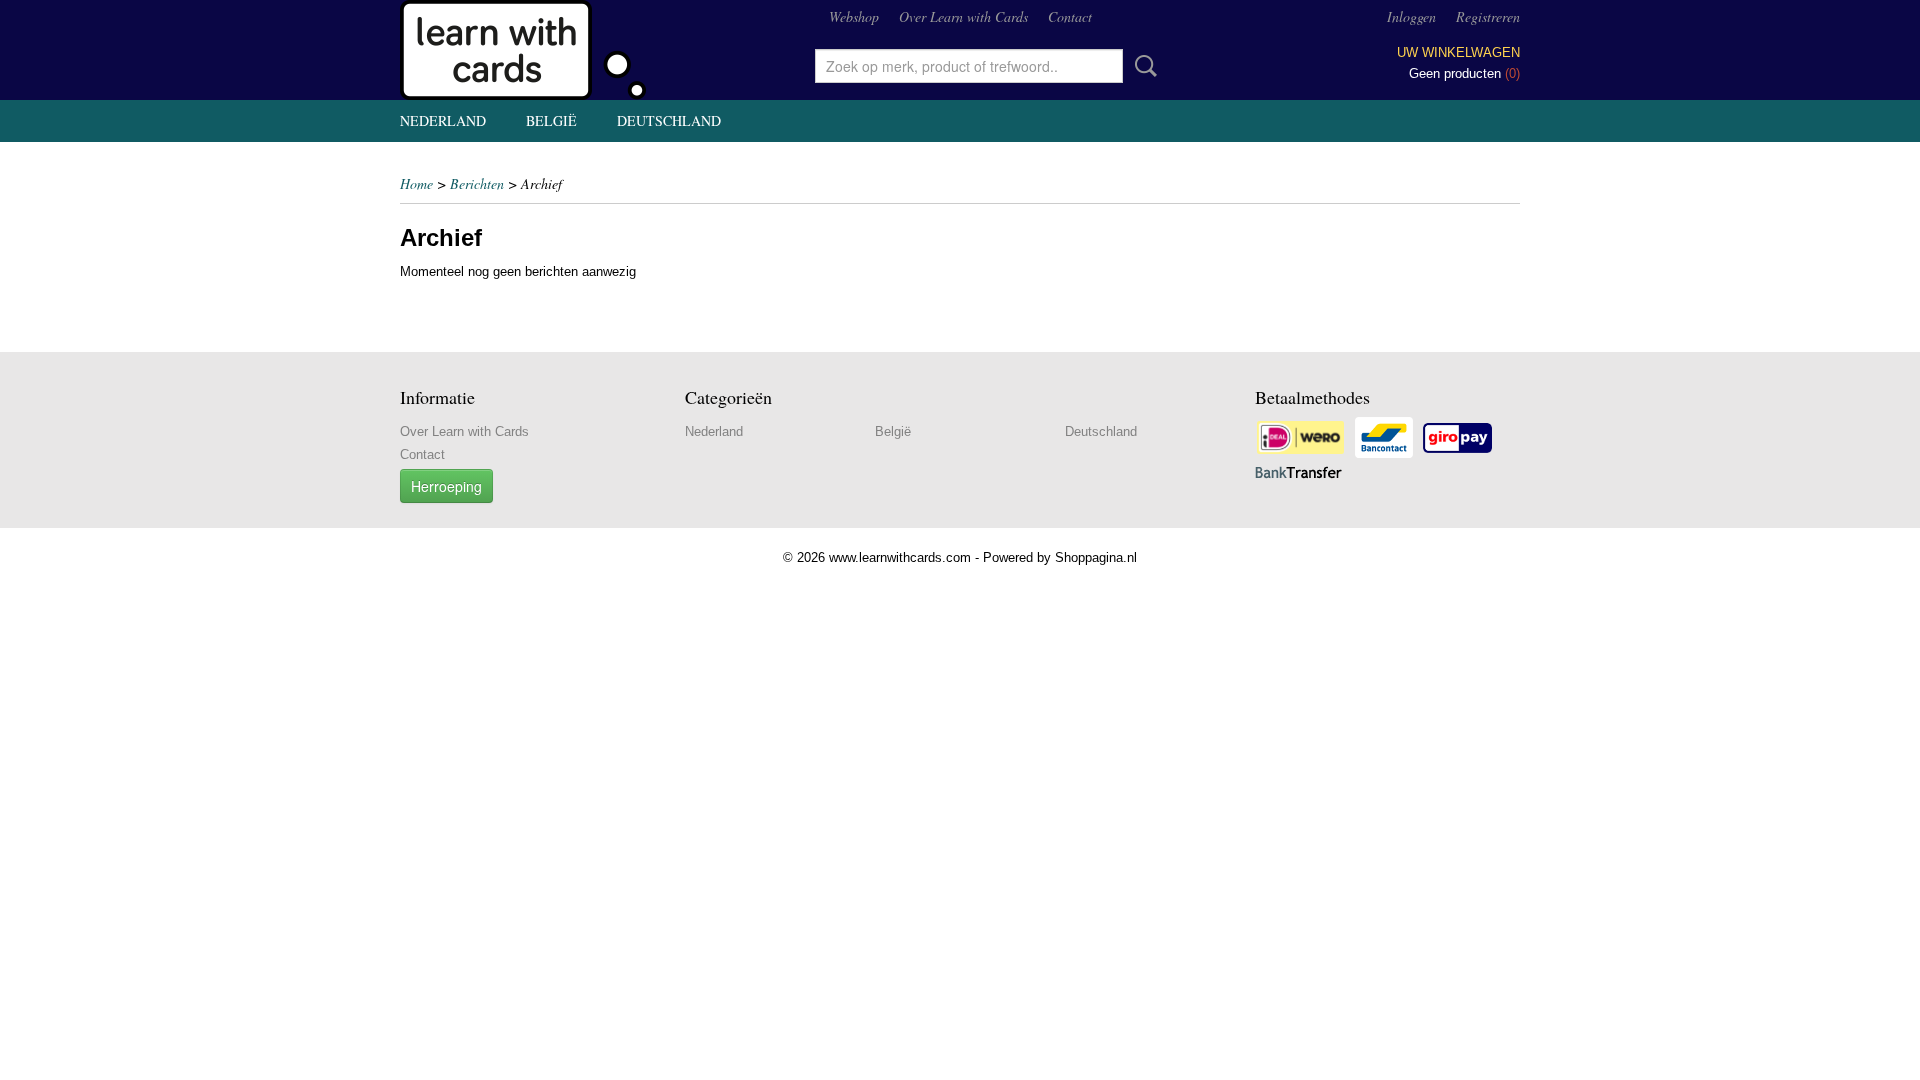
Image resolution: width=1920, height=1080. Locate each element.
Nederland (443, 120)
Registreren (1488, 16)
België (551, 120)
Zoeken (1142, 66)
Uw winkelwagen (1458, 52)
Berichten (477, 183)
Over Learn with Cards (963, 16)
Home (416, 183)
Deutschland (669, 120)
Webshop (854, 16)
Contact (1070, 16)
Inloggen (1411, 16)
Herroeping (446, 486)
